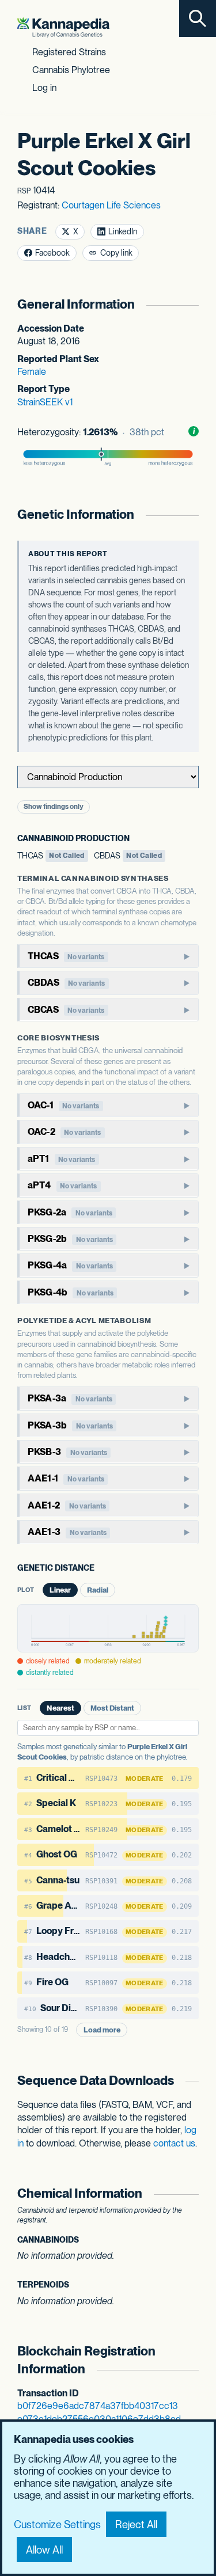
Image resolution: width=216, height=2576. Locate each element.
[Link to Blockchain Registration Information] (192, 2360)
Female (32, 372)
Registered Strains (69, 52)
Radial (98, 1590)
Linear (60, 1590)
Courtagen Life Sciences (111, 205)
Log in (44, 88)
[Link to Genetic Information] (192, 514)
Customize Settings (57, 2524)
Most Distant (112, 1708)
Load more (102, 2030)
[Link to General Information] (192, 304)
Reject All (136, 2524)
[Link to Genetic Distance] (103, 1569)
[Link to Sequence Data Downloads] (192, 2081)
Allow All (44, 2550)
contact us (174, 2143)
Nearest (60, 1708)
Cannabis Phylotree (71, 70)
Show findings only (54, 807)
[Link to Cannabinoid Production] (138, 839)
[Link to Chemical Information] (192, 2193)
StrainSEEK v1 (45, 402)
